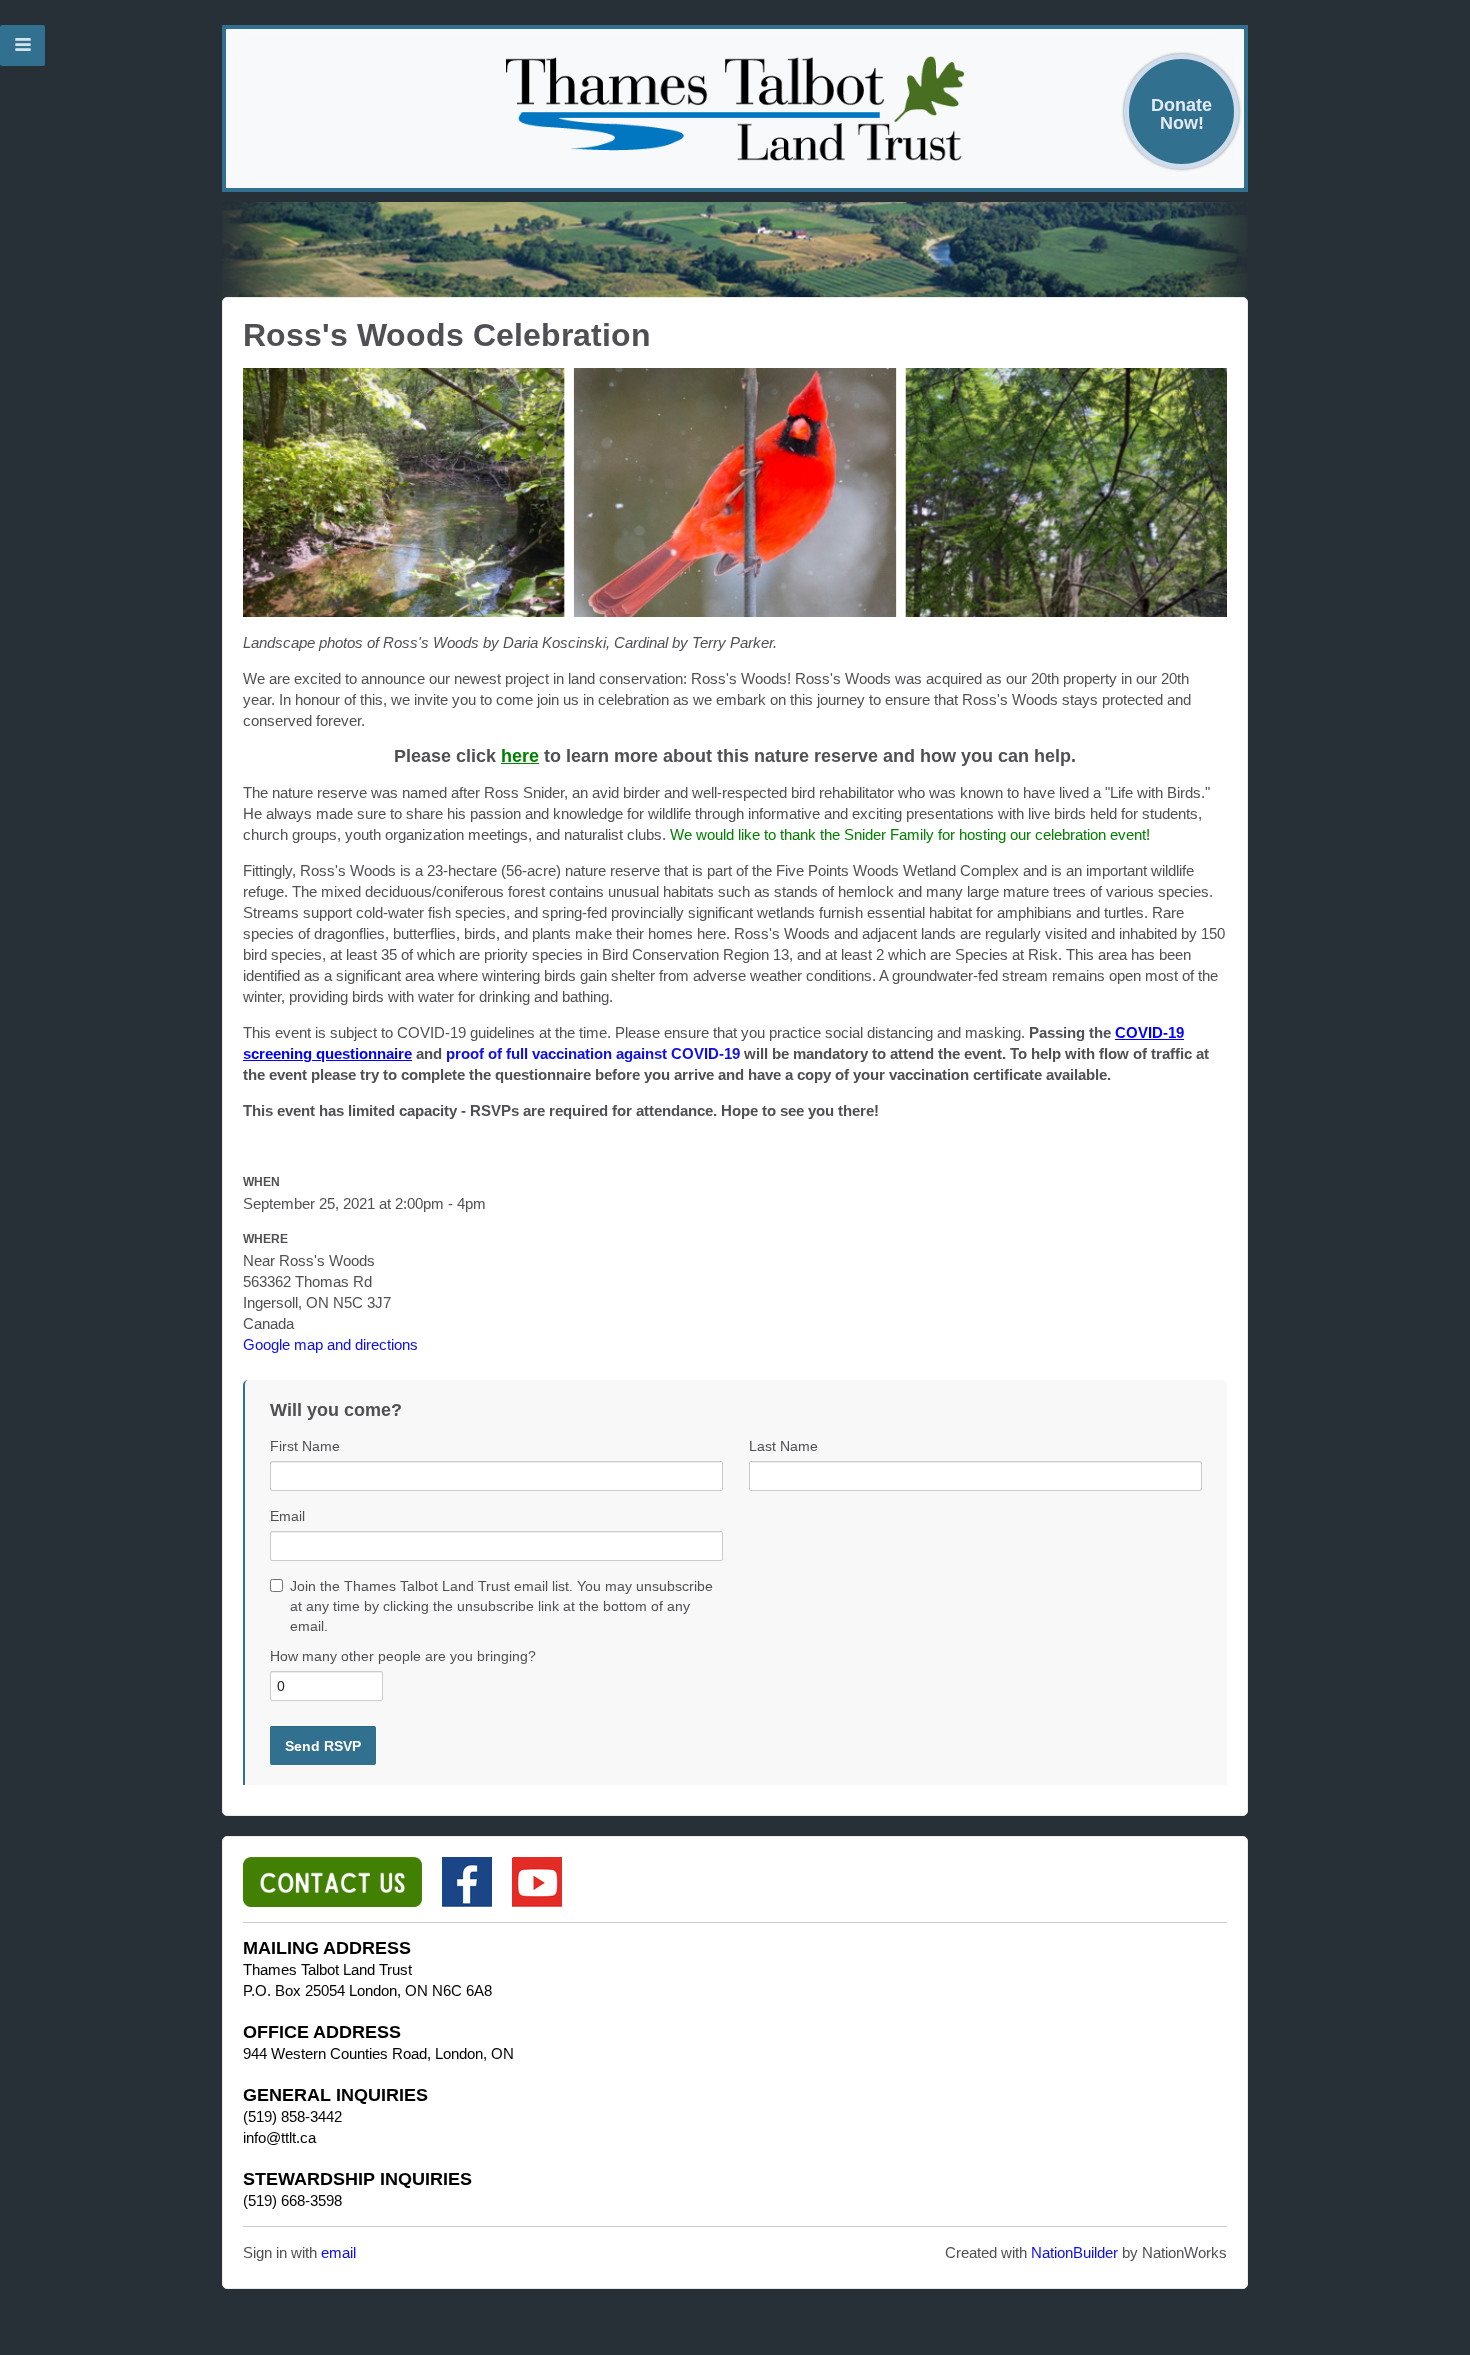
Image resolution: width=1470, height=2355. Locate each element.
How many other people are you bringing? (403, 1656)
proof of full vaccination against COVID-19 (593, 1053)
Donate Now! (1181, 113)
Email (287, 1516)
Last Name (783, 1446)
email (338, 2252)
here (520, 756)
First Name (305, 1446)
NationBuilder (1074, 2252)
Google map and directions (330, 1344)
